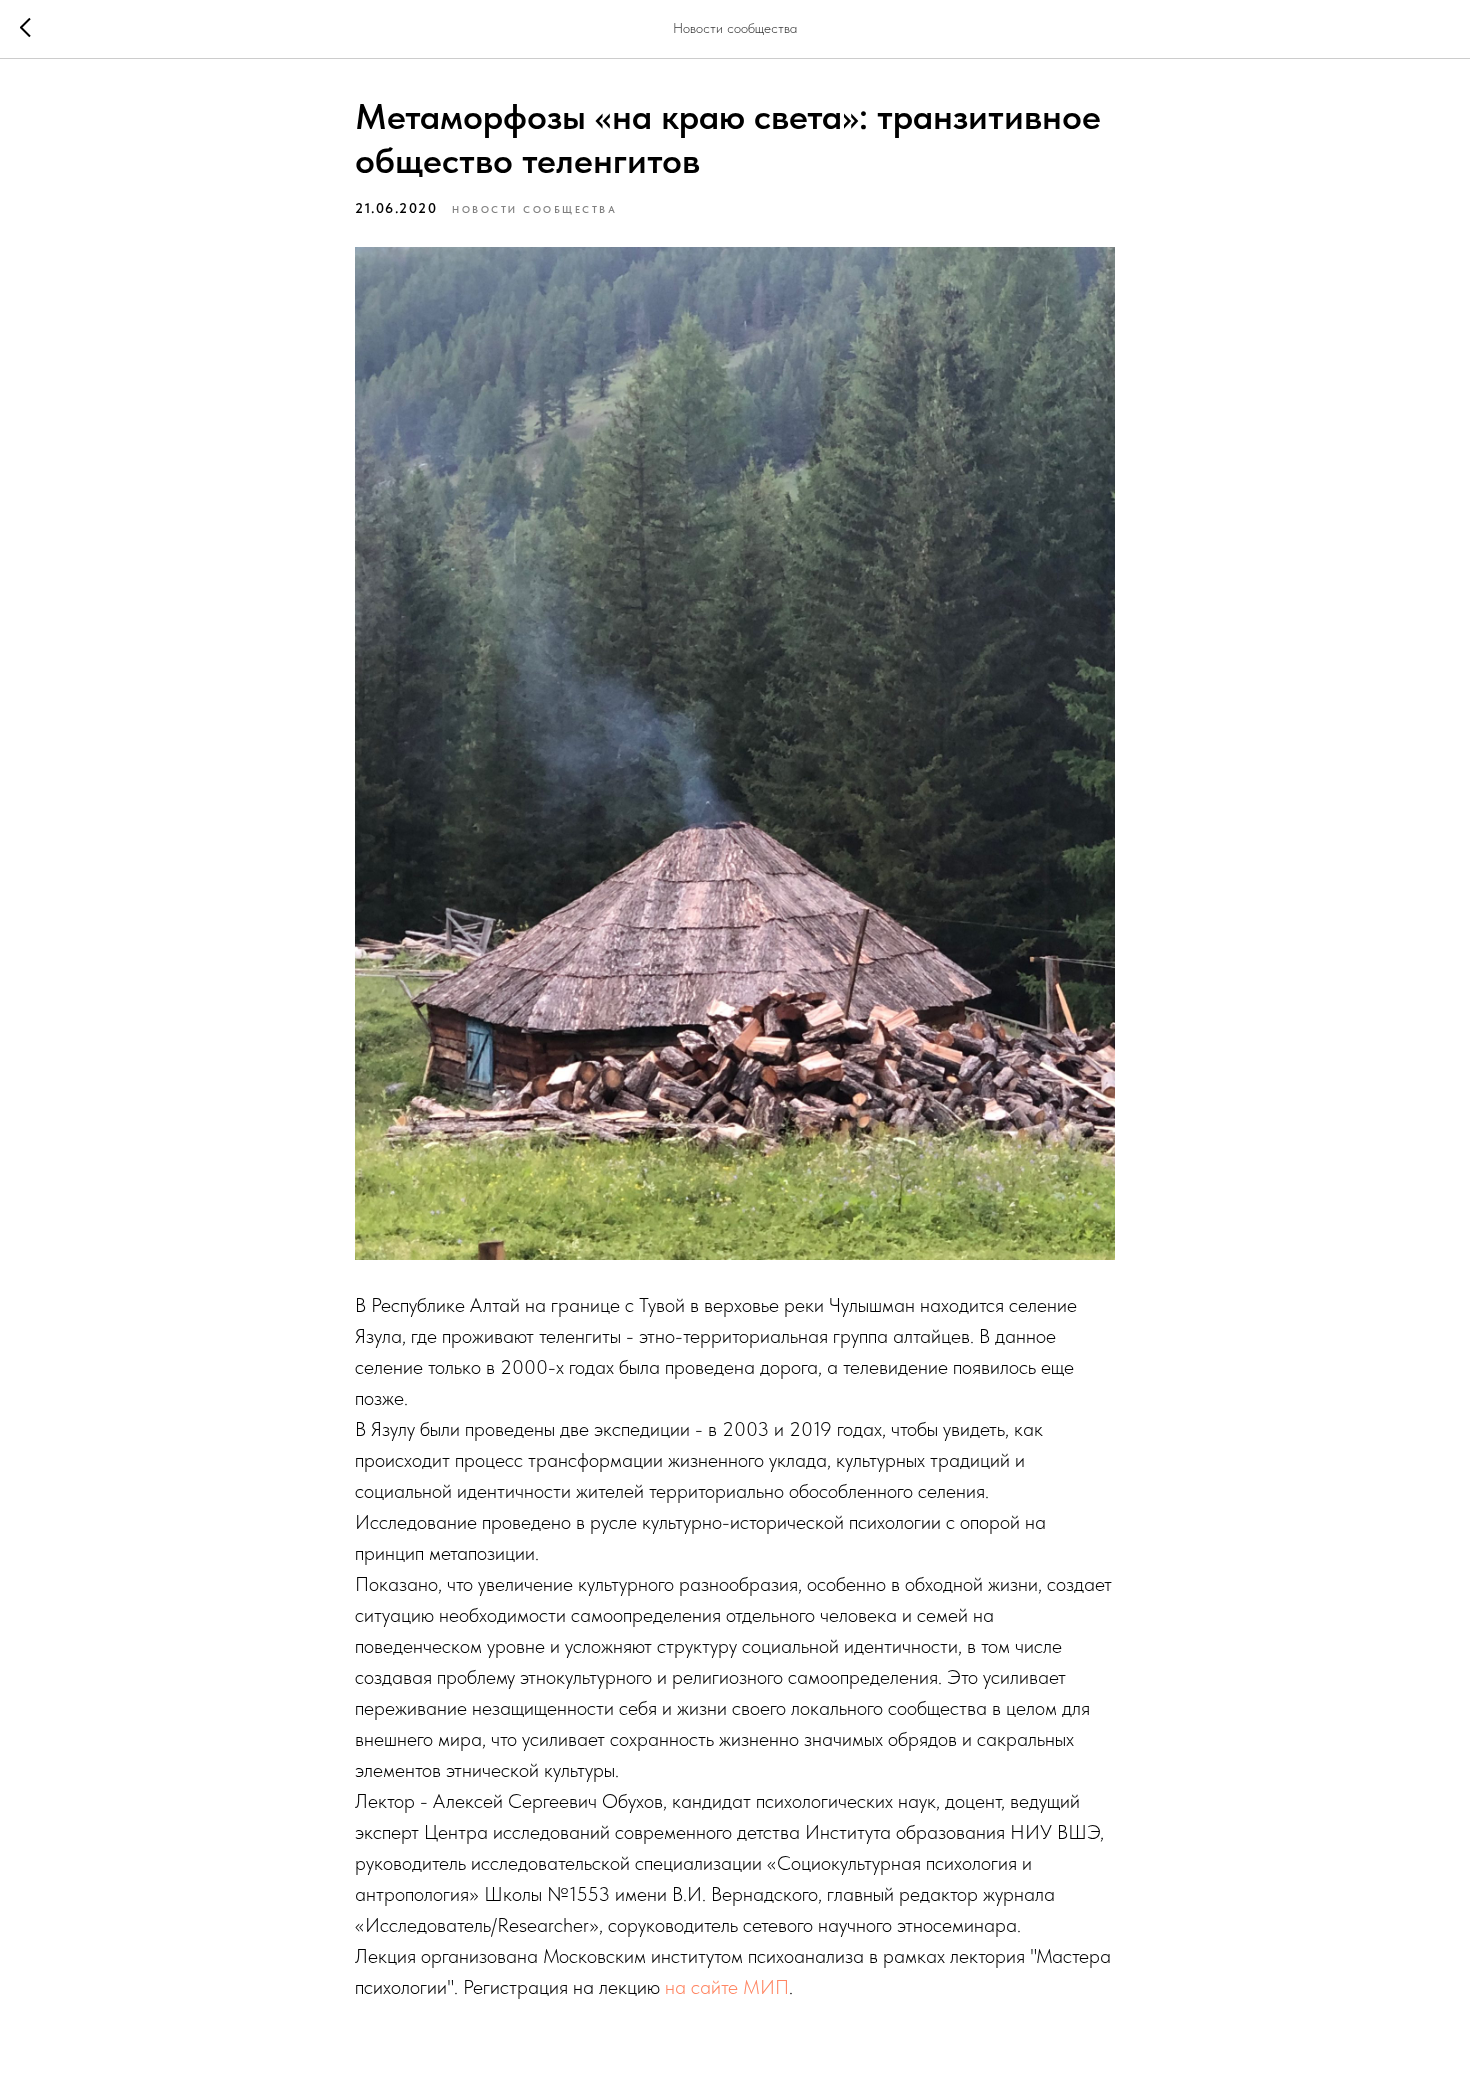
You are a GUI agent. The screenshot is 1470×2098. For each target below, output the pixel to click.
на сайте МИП (727, 1987)
